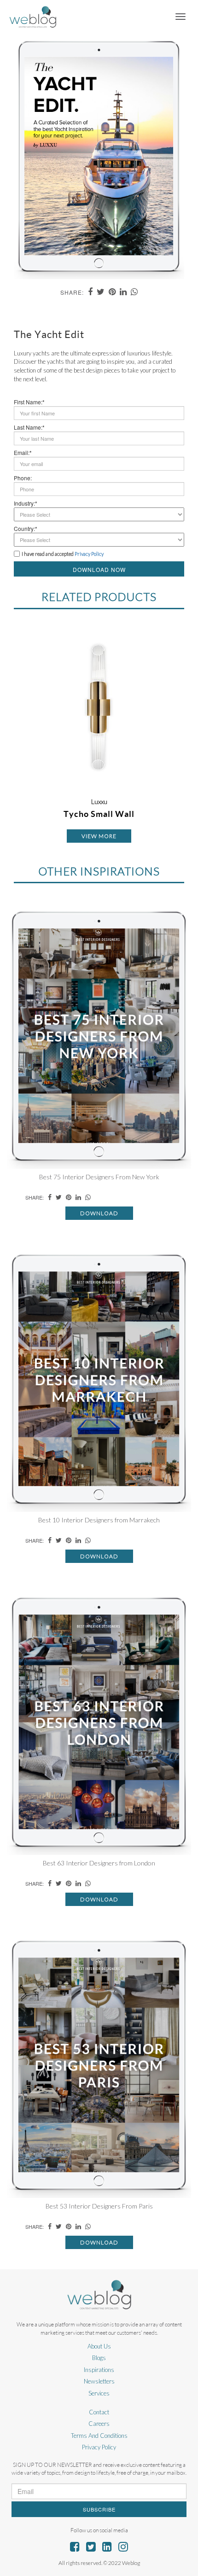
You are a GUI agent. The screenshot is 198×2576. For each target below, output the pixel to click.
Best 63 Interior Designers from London (99, 1863)
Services (99, 2393)
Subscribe (99, 2509)
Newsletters (99, 2381)
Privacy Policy (99, 2447)
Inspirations (99, 2370)
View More (99, 836)
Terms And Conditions (99, 2436)
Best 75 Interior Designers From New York (99, 1177)
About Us (99, 2346)
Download (99, 1213)
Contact (99, 2412)
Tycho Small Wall (99, 814)
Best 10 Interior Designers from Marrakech (99, 1520)
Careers (99, 2424)
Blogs (99, 2358)
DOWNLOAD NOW (99, 569)
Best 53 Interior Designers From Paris (99, 2206)
